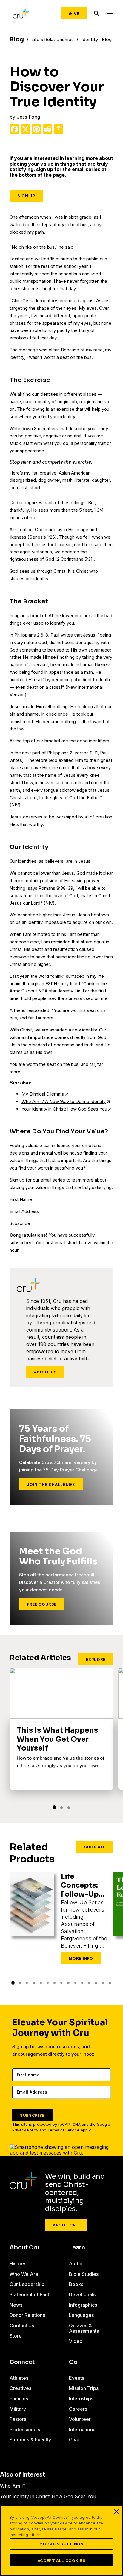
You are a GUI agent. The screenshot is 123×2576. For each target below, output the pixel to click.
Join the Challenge (51, 1484)
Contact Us (22, 2326)
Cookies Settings (61, 2544)
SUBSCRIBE (32, 2115)
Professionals (25, 2430)
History (17, 2264)
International (83, 2430)
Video (76, 2341)
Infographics (83, 2305)
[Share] (59, 129)
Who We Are (24, 2274)
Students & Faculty (30, 2440)
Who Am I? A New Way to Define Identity (64, 1101)
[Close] (116, 2512)
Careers (78, 2409)
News (16, 2305)
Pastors (18, 2419)
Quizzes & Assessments (84, 2328)
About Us (45, 1372)
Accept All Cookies (62, 2560)
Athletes (19, 2378)
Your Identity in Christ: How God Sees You (64, 1109)
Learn (77, 2248)
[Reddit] (47, 129)
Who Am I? (13, 2486)
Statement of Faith (30, 2294)
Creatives (20, 2388)
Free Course (42, 1604)
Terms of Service (63, 2130)
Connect (22, 2362)
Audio (76, 2264)
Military (18, 2409)
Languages (81, 2315)
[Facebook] (14, 129)
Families (19, 2399)
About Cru (66, 2225)
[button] (54, 1807)
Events (77, 2378)
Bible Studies (84, 2274)
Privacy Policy (25, 2130)
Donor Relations (27, 2315)
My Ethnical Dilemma (43, 1094)
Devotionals (82, 2294)
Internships (81, 2399)
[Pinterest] (36, 129)
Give (74, 13)
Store (16, 2336)
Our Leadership (27, 2284)
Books (76, 2284)
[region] (61, 2541)
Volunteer (80, 2419)
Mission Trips (84, 2388)
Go (73, 2362)
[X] (25, 129)
